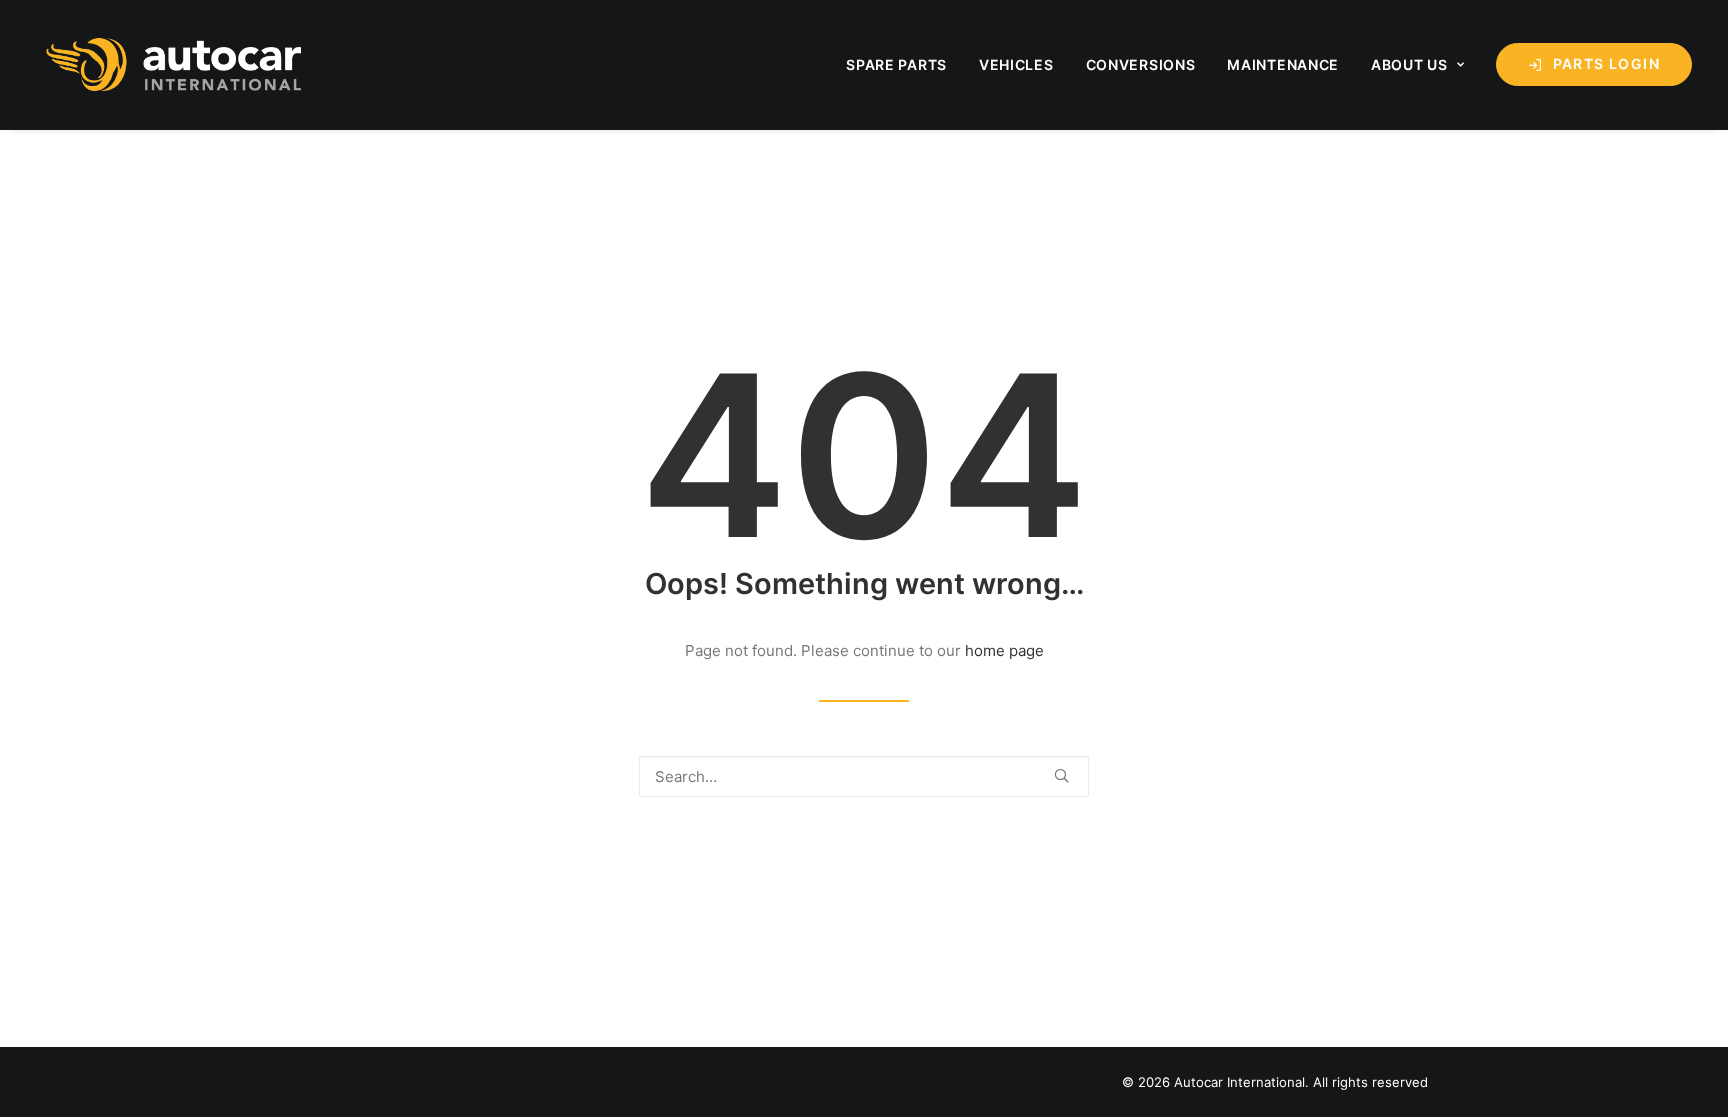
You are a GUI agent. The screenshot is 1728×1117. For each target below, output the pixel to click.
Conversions (1141, 64)
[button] (1061, 775)
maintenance (1283, 64)
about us (1409, 64)
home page (1004, 650)
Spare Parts (896, 64)
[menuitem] (903, 64)
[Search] (864, 776)
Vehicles (1016, 64)
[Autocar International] (177, 64)
